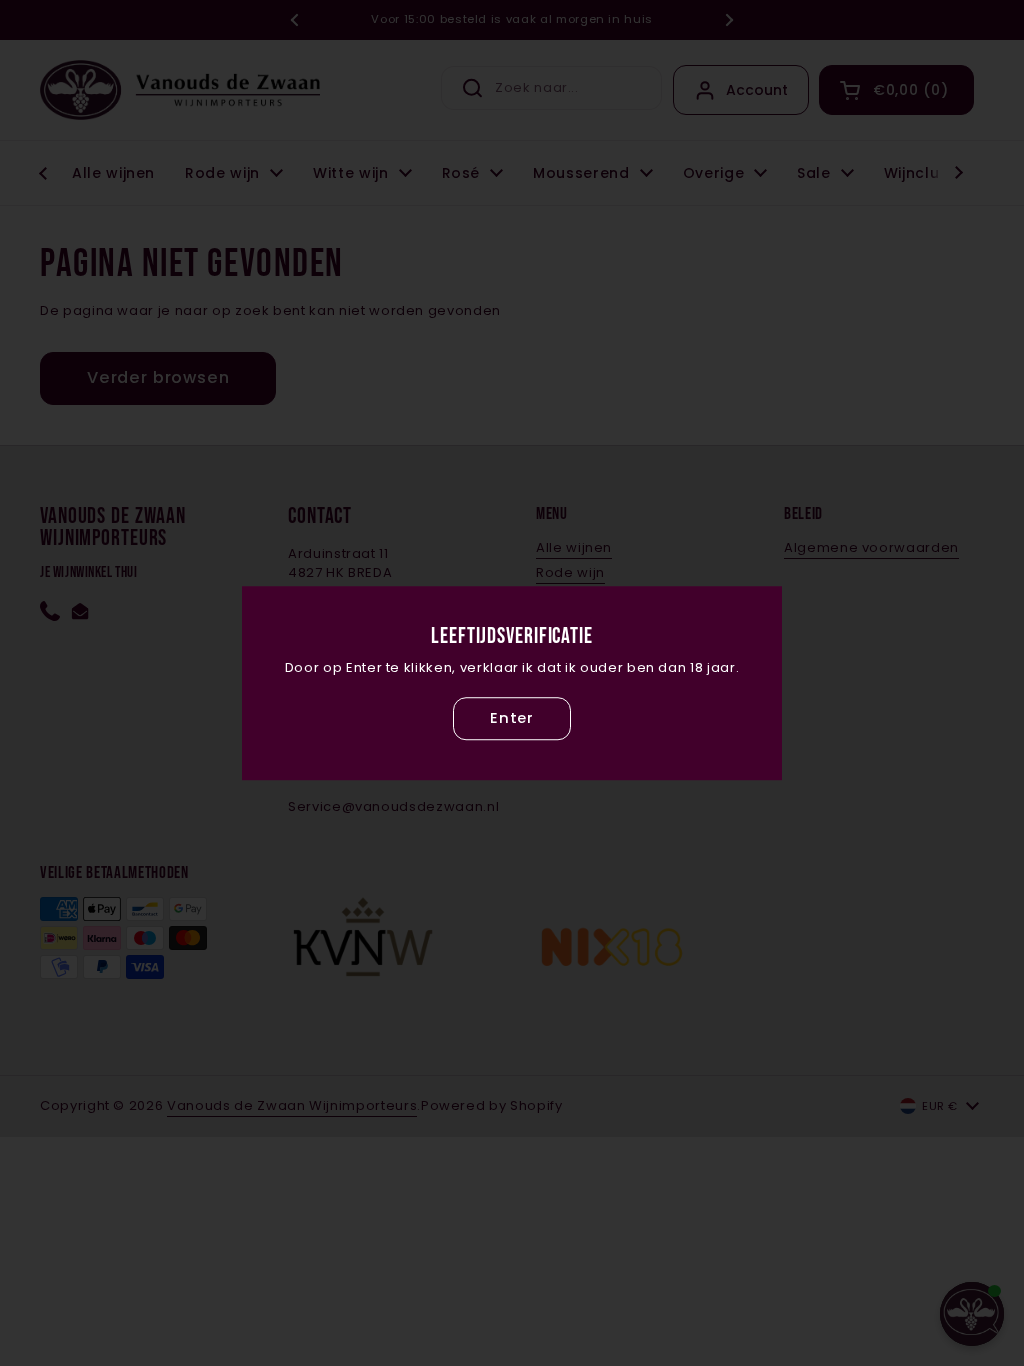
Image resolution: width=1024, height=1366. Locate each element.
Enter (512, 718)
